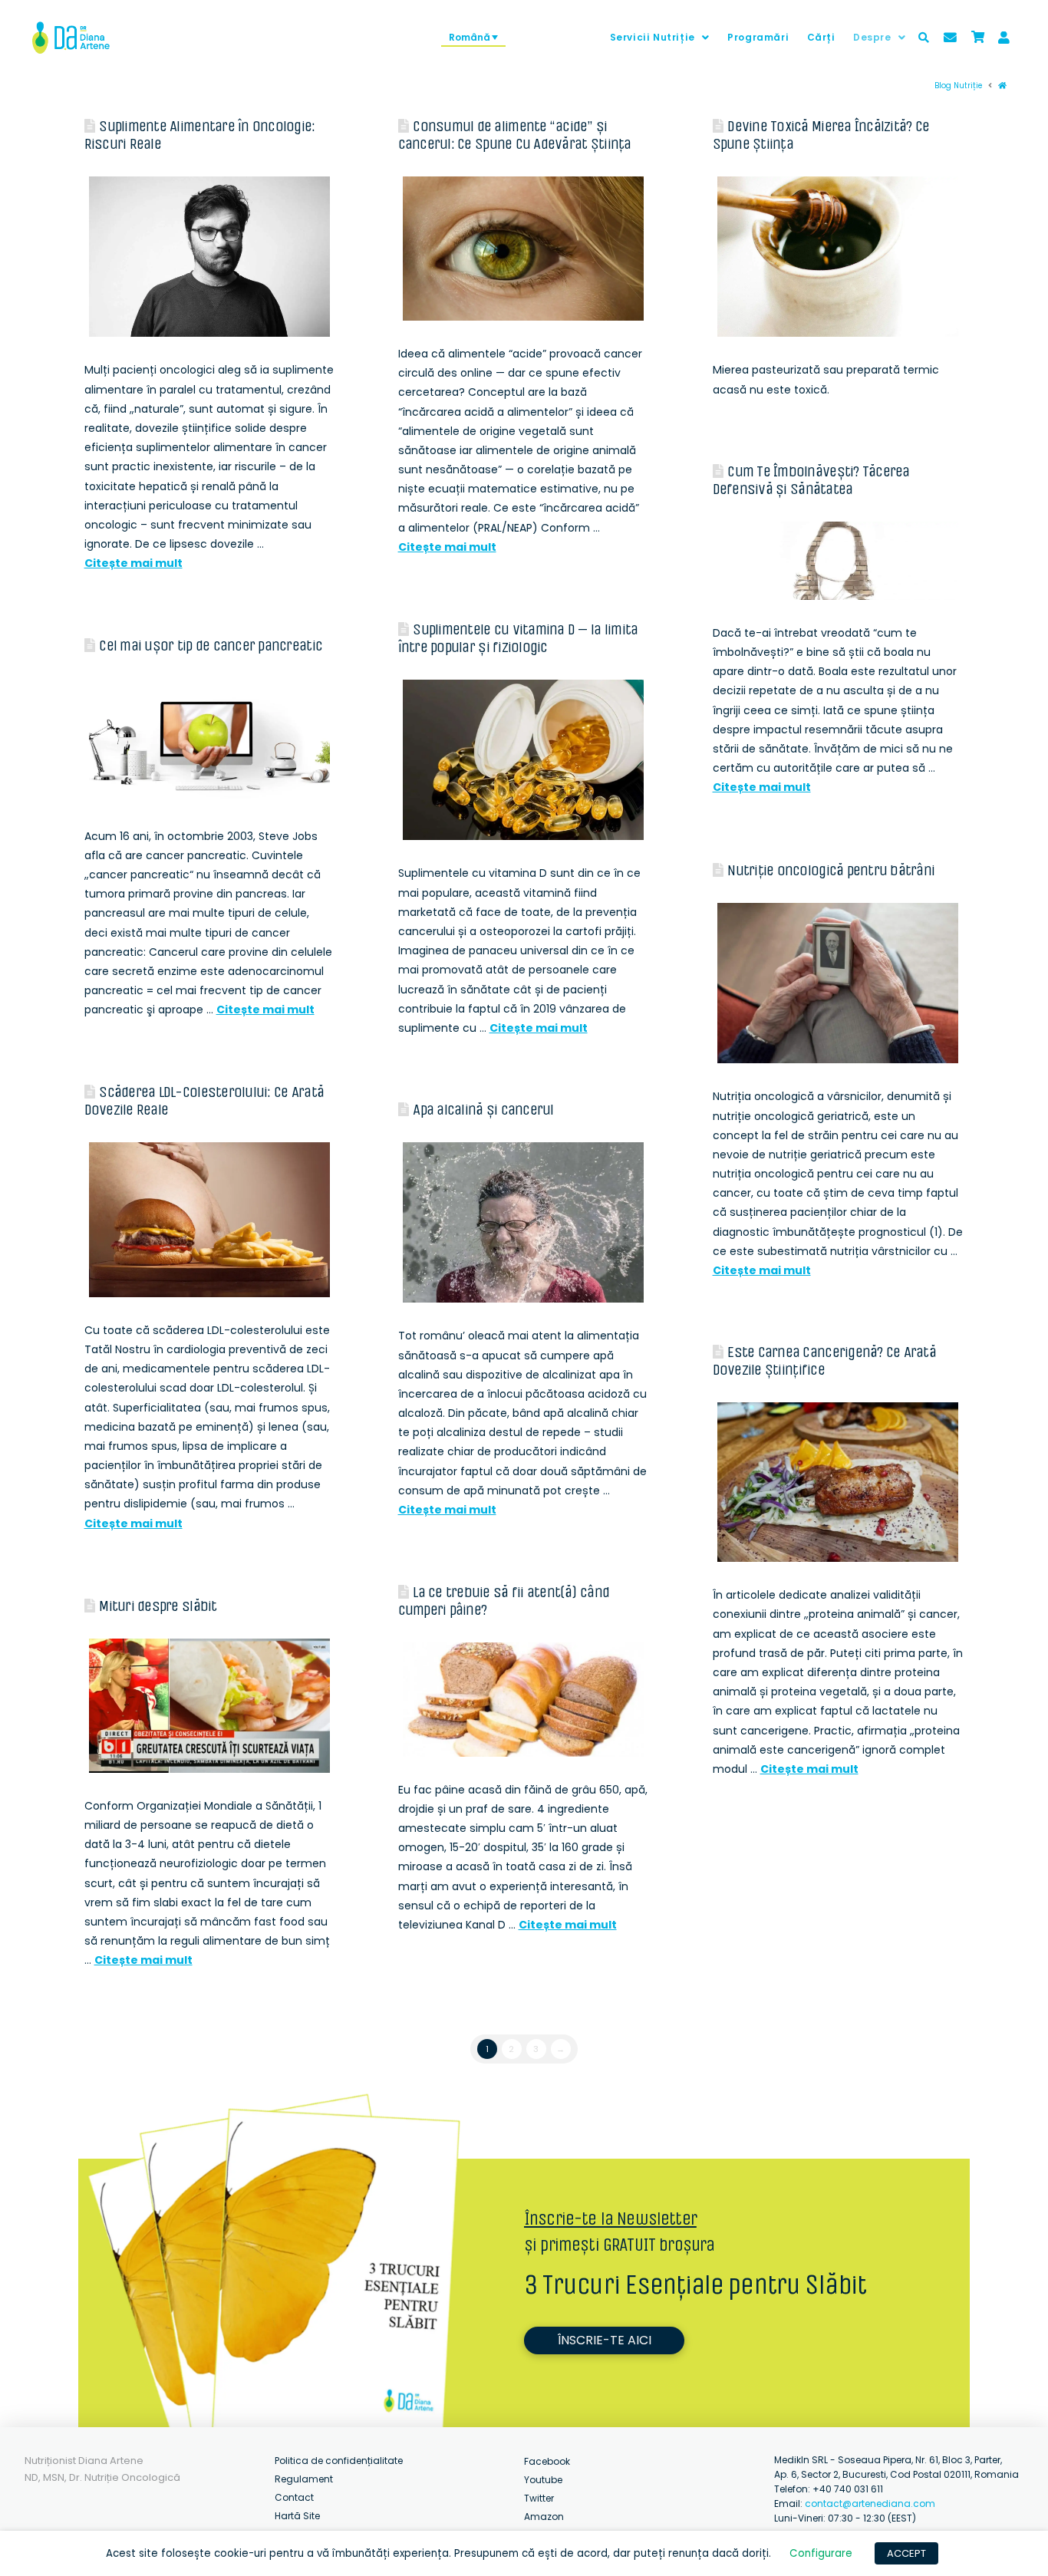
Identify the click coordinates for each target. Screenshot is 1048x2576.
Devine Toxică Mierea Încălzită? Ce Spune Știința (821, 135)
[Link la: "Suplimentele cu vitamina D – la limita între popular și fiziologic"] (523, 760)
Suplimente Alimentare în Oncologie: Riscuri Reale (200, 135)
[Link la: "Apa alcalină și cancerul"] (523, 1223)
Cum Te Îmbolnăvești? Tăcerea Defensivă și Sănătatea (811, 480)
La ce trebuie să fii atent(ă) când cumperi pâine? (504, 1601)
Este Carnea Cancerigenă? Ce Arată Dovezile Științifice (824, 1361)
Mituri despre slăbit (158, 1606)
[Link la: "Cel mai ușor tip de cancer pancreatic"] (209, 741)
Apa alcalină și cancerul (483, 1110)
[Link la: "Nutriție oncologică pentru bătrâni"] (838, 983)
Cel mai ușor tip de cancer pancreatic (211, 646)
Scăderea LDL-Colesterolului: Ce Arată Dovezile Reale (204, 1101)
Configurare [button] (821, 2553)
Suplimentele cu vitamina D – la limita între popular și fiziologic (518, 638)
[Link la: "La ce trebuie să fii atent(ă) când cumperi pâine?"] (523, 1700)
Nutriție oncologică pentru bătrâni (831, 870)
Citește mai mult (133, 563)
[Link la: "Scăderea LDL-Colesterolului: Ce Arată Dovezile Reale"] (209, 1220)
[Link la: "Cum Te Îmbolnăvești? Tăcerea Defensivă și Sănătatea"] (838, 561)
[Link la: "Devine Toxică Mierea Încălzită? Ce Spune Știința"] (838, 257)
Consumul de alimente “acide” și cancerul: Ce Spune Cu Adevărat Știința (515, 135)
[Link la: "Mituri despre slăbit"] (209, 1706)
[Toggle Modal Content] (924, 38)
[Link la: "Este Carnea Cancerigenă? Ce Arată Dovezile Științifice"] (838, 1482)
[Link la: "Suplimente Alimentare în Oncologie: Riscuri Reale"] (209, 257)
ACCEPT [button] (906, 2553)
